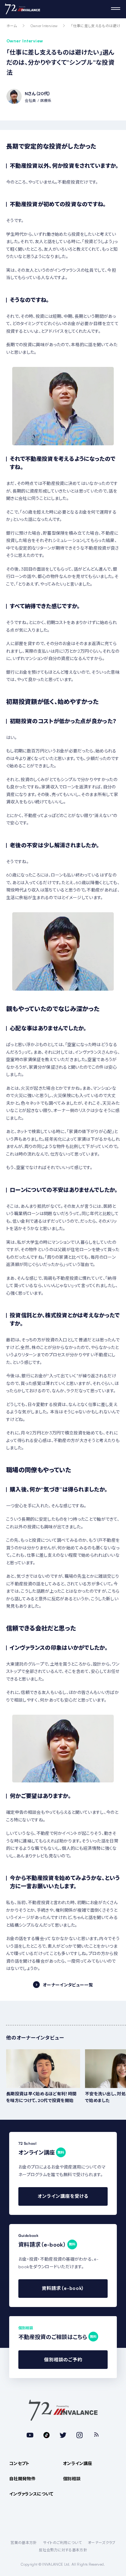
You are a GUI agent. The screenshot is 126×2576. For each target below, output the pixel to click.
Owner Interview (44, 26)
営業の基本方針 (24, 2543)
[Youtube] (30, 2435)
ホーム (12, 26)
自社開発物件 (22, 2479)
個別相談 (72, 2479)
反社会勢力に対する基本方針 (63, 2550)
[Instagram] (80, 2435)
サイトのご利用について (63, 2543)
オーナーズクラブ (102, 2543)
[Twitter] (63, 2435)
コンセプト (19, 2463)
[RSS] (96, 2435)
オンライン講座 (78, 2463)
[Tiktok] (46, 2435)
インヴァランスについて (31, 2494)
